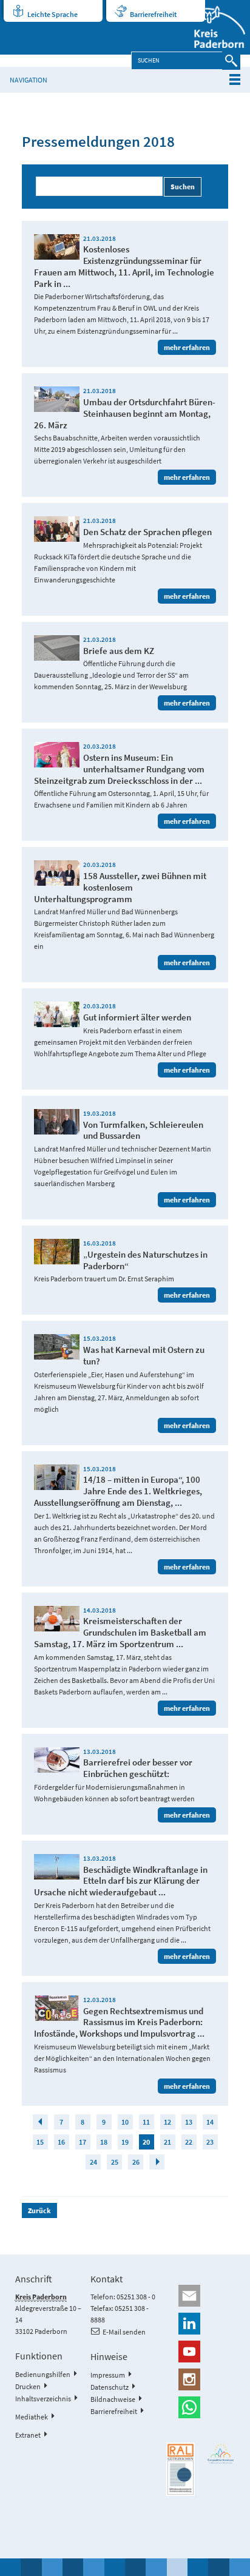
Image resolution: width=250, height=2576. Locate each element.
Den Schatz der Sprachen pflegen (147, 532)
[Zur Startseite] (212, 27)
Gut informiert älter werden (137, 1017)
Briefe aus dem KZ (119, 651)
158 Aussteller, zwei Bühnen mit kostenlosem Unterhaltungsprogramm (120, 887)
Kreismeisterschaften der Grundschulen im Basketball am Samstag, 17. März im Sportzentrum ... (120, 1632)
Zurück (39, 2210)
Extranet (28, 2435)
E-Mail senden (124, 2332)
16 (61, 2142)
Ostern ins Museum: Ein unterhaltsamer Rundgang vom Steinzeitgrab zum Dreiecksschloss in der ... (119, 769)
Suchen (183, 187)
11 (146, 2122)
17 (83, 2142)
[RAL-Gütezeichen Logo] (181, 2470)
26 (136, 2162)
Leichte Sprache (52, 14)
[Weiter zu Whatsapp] (201, 2407)
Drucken (28, 2386)
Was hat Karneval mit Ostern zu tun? (144, 1355)
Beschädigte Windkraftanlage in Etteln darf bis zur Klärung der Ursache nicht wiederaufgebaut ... (121, 1881)
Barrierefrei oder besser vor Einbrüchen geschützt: (138, 1768)
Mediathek (32, 2417)
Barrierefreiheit (153, 14)
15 (40, 2142)
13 (189, 2122)
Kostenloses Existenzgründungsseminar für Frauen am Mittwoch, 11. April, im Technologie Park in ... (124, 266)
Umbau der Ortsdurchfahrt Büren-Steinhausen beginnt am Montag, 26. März (125, 413)
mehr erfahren (187, 347)
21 (167, 2142)
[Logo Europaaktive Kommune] (221, 2454)
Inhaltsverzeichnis (43, 2399)
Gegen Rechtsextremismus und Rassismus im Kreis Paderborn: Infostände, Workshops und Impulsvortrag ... (119, 2022)
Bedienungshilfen (43, 2374)
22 (189, 2142)
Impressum (108, 2375)
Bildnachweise (113, 2399)
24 (93, 2162)
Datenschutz (110, 2387)
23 (210, 2142)
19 (125, 2142)
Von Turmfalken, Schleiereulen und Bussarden (143, 1130)
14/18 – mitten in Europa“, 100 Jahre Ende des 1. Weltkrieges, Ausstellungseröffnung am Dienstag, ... (118, 1491)
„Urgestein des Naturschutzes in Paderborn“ (145, 1260)
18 (104, 2142)
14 (210, 2122)
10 (125, 2122)
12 (167, 2122)
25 (115, 2162)
